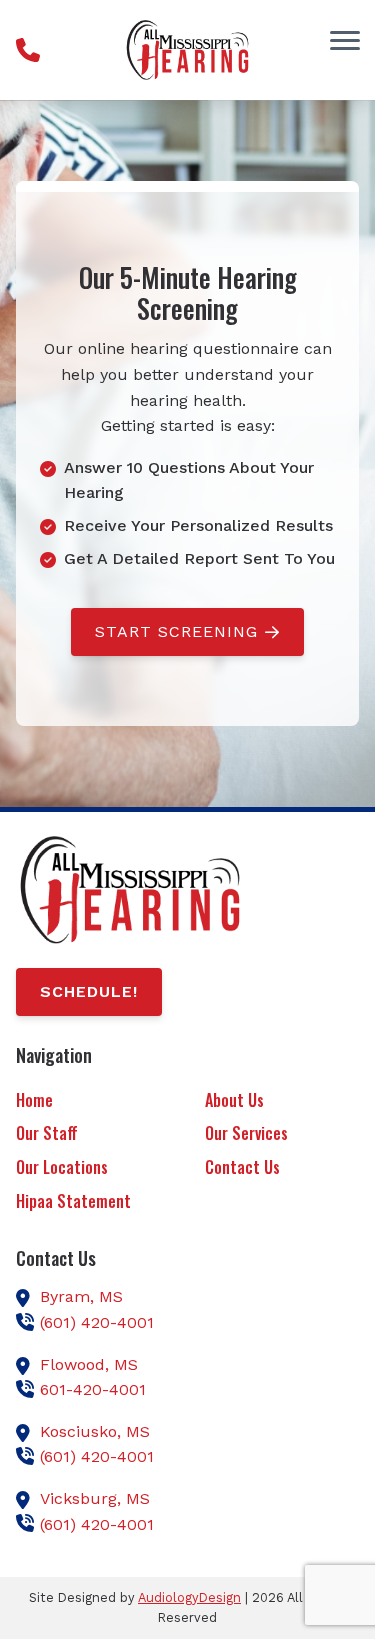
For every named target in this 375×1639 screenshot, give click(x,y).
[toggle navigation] (345, 40)
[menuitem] (93, 1101)
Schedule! (89, 991)
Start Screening (176, 631)
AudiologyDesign (189, 1597)
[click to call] (28, 50)
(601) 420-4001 (97, 1322)
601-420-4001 (93, 1389)
